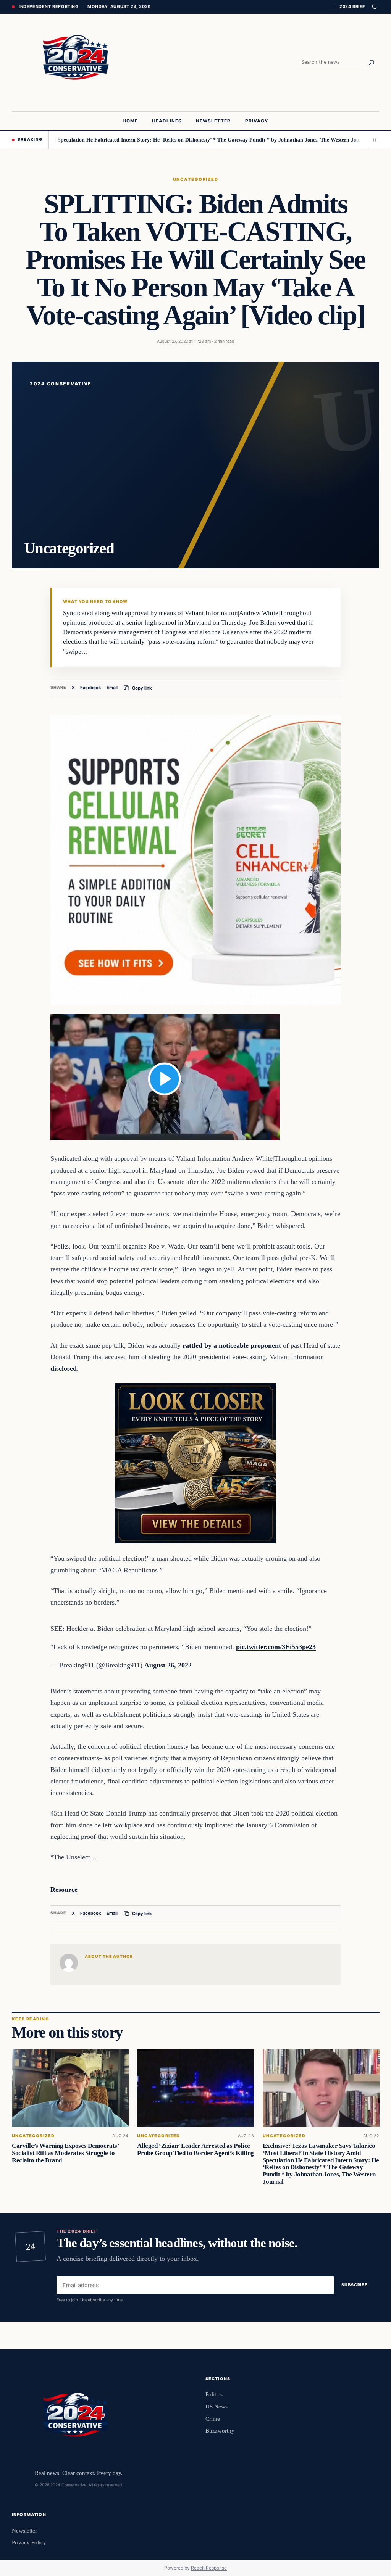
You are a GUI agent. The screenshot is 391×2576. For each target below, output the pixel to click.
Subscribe (355, 2285)
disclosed (64, 1368)
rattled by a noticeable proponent (231, 1345)
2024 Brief (352, 6)
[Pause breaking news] (373, 140)
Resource (64, 1890)
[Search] (372, 63)
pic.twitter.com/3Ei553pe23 (276, 1647)
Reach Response (209, 2568)
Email (112, 688)
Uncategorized (195, 179)
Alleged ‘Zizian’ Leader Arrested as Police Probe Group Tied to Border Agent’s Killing (195, 2149)
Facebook (91, 688)
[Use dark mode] (374, 7)
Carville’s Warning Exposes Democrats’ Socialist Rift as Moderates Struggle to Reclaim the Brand (65, 2153)
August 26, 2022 (168, 1665)
